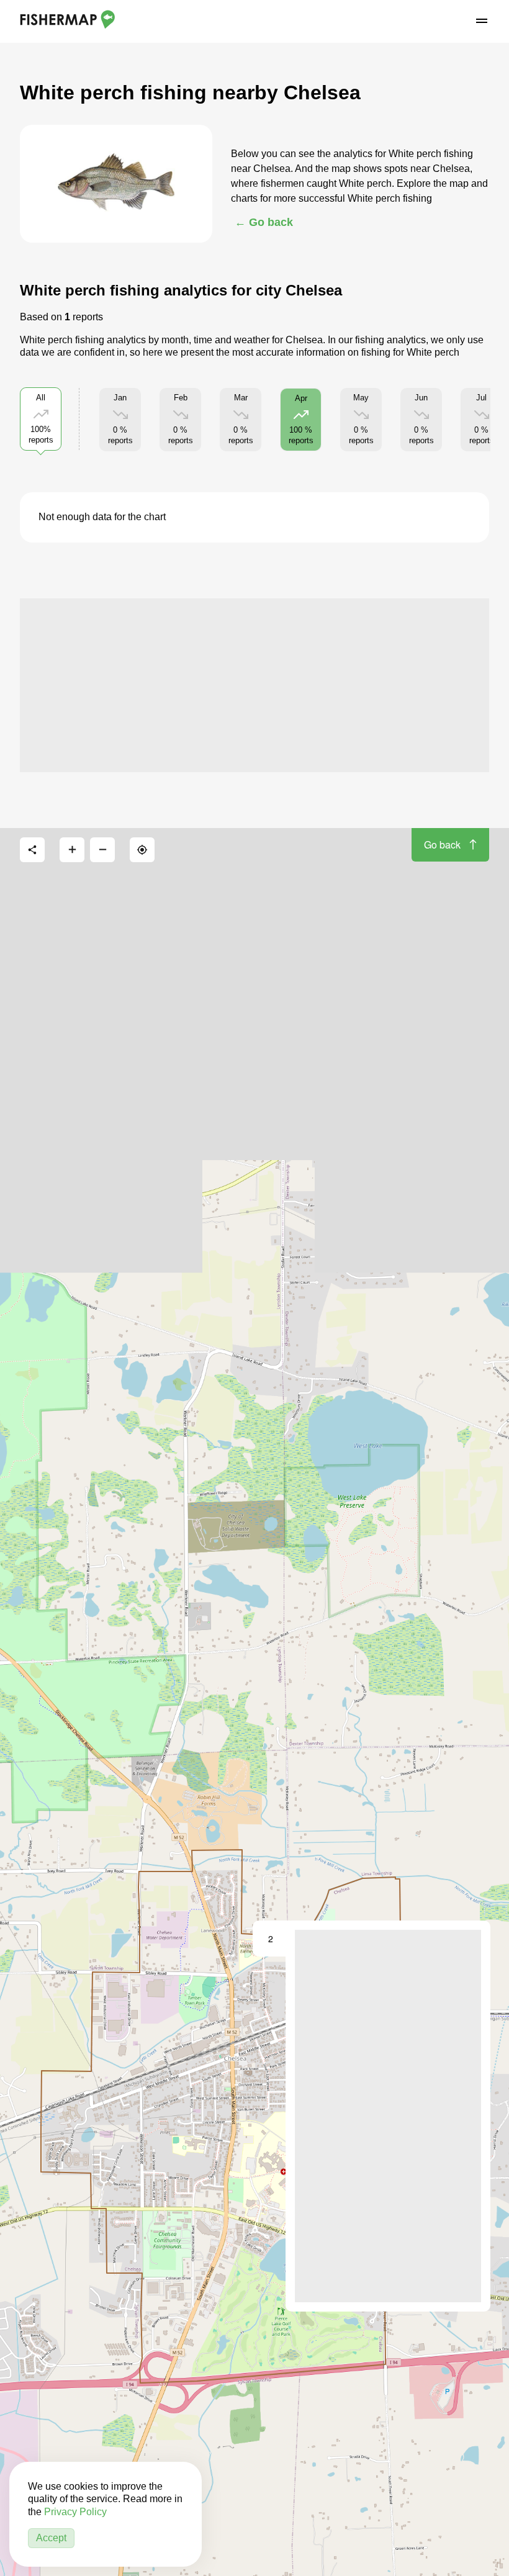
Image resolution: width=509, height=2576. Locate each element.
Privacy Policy (75, 2512)
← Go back (264, 222)
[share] (32, 850)
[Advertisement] (254, 685)
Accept (51, 2538)
